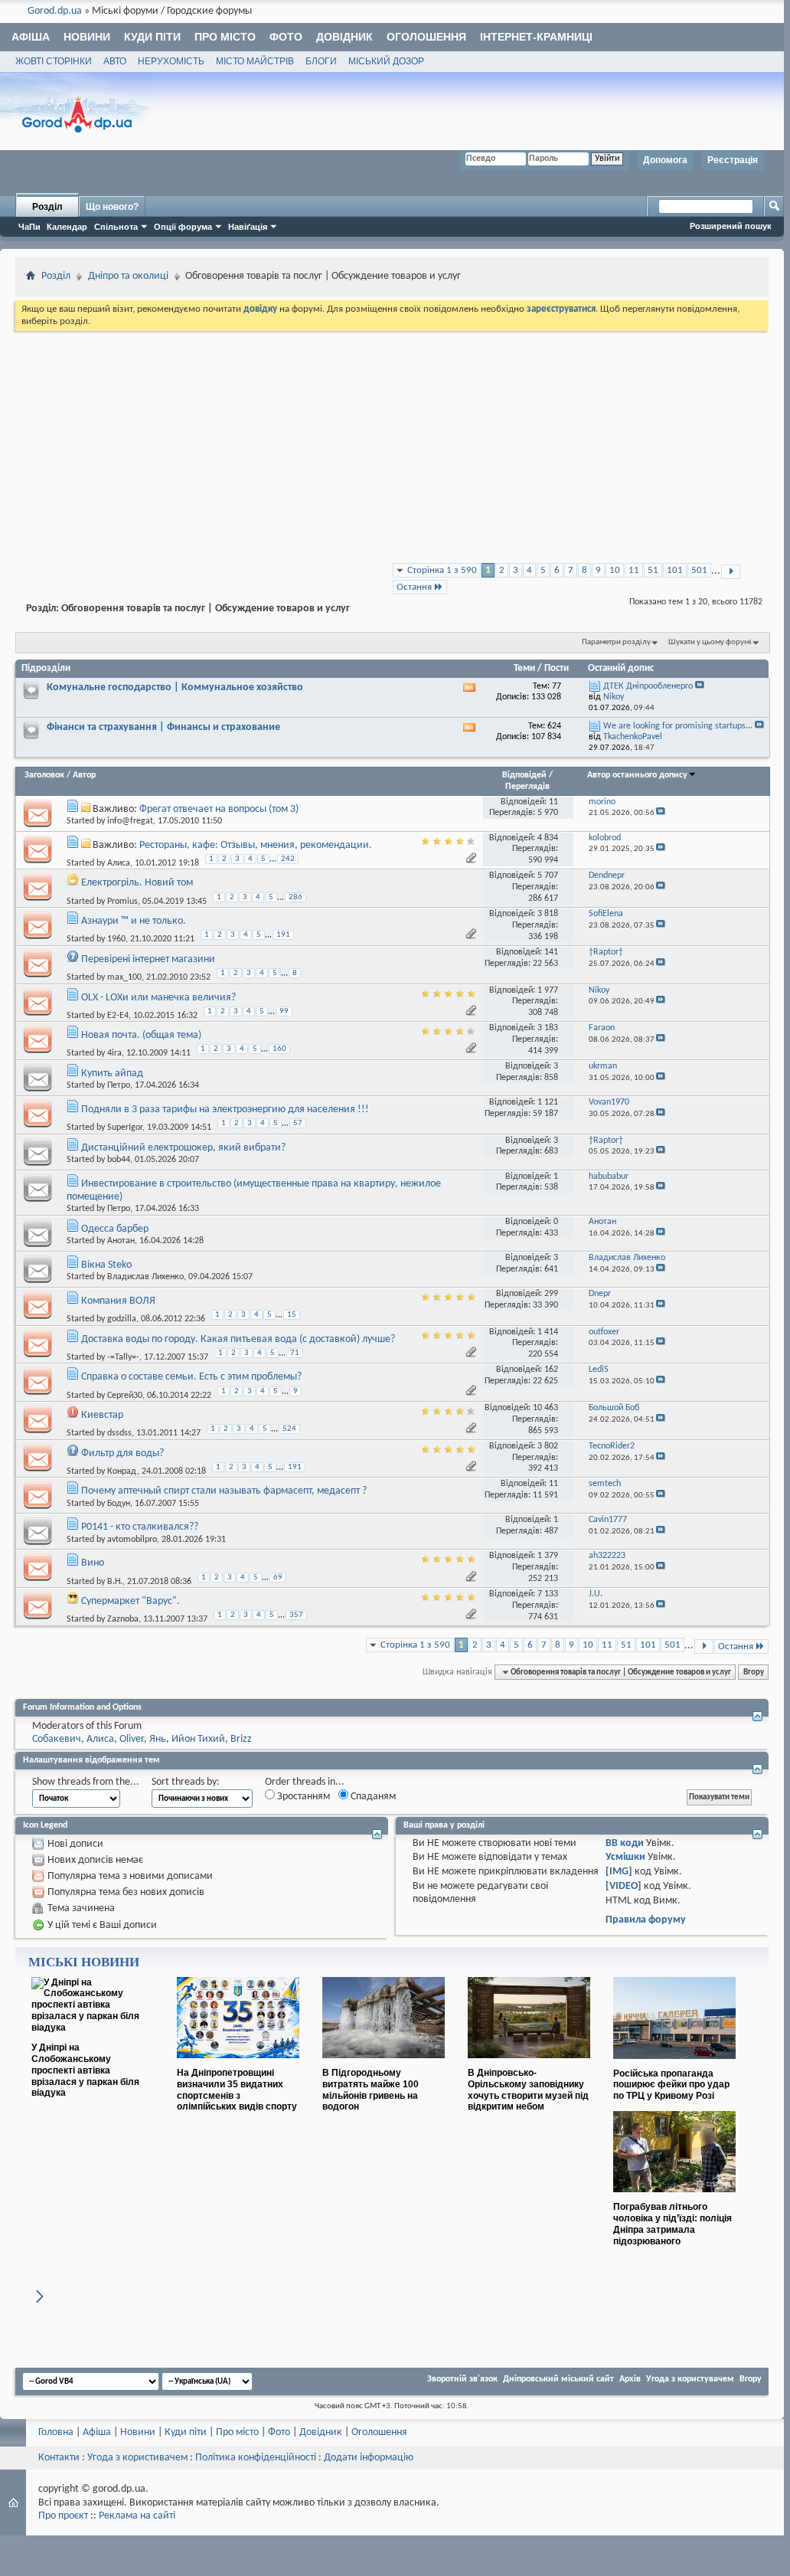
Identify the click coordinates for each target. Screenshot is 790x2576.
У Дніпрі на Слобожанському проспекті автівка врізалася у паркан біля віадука (85, 2070)
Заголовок (44, 775)
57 (298, 1123)
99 (284, 1011)
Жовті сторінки (54, 61)
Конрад (122, 1471)
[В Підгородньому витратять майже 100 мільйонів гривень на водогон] (384, 2064)
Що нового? (112, 207)
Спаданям (372, 1797)
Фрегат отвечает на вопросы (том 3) (219, 809)
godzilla (122, 1319)
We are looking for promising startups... (678, 726)
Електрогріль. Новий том (137, 883)
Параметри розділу (616, 642)
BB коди (625, 1843)
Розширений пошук (731, 226)
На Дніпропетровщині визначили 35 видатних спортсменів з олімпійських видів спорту (237, 2090)
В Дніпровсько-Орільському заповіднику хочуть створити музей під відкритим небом (528, 2090)
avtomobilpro (132, 1540)
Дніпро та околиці (128, 276)
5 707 (548, 876)
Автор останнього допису (637, 775)
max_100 (124, 977)
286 (295, 897)
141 (551, 952)
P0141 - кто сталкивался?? (140, 1527)
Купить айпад (112, 1074)
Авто (115, 61)
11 (634, 570)
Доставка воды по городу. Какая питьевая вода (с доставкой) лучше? (238, 1339)
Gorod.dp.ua (55, 11)
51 (653, 570)
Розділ (47, 207)
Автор (84, 775)
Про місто (225, 37)
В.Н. (115, 1581)
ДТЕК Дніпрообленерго (648, 686)
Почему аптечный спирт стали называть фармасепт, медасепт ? (224, 1491)
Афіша (31, 37)
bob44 (119, 1160)
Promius (122, 901)
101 (675, 570)
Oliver (132, 1739)
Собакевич (57, 1739)
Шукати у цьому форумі (710, 642)
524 (289, 1429)
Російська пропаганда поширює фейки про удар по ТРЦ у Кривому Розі (671, 2085)
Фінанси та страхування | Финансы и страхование (163, 727)
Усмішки (625, 1857)
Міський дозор (386, 61)
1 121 (548, 1102)
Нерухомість (171, 61)
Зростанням (302, 1797)
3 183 (548, 1028)
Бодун (119, 1504)
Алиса (119, 863)
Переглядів (527, 787)
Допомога (665, 160)
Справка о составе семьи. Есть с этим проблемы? (191, 1377)
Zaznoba (123, 1619)
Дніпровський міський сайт (558, 2379)
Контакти (59, 2458)
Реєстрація (733, 160)
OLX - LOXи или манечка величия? (158, 998)
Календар (67, 227)
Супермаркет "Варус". (131, 1601)
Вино (93, 1563)
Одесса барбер (115, 1229)
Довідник (344, 37)
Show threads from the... (86, 1782)
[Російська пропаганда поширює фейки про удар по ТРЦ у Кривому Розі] (674, 2065)
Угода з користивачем (137, 2458)
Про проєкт (63, 2516)
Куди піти (152, 37)
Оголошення (426, 37)
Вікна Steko (106, 1265)
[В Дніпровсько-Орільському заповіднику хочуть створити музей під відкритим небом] (529, 2064)
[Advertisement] (392, 449)
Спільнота (116, 227)
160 (279, 1049)
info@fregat (130, 821)
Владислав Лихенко (145, 1277)
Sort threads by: (186, 1782)
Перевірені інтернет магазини (148, 959)
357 (296, 1615)
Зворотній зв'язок (462, 2379)
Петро (119, 1085)
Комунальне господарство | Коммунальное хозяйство (175, 687)
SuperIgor (125, 1128)
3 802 (548, 1446)
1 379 (548, 1556)
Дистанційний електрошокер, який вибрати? (183, 1148)
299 (551, 1294)
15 (292, 1315)
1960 (116, 939)
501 (699, 570)
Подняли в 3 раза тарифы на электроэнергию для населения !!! (225, 1110)
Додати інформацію (369, 2458)
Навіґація (248, 227)
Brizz (241, 1739)
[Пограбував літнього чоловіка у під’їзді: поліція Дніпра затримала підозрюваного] (674, 2198)
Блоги (321, 61)
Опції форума (183, 227)
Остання (414, 587)
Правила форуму (646, 1920)
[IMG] (619, 1872)
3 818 (548, 914)
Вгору (754, 1672)
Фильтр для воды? (122, 1453)
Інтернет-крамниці (536, 37)
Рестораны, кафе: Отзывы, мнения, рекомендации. (256, 845)
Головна (56, 2432)
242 (288, 859)
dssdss (119, 1433)
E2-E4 (118, 1016)
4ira (114, 1053)
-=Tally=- (123, 1357)
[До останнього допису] (661, 813)
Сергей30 (125, 1395)
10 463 (545, 1408)
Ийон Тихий (198, 1739)
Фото (286, 37)
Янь (158, 1739)
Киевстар (102, 1415)
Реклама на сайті (137, 2516)
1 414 (548, 1332)
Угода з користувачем (690, 2379)
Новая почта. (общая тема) (141, 1035)
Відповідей (524, 775)
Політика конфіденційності (256, 2458)
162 (551, 1370)
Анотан (121, 1241)
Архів (630, 2379)
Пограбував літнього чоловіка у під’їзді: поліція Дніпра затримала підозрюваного (672, 2224)
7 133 (548, 1594)
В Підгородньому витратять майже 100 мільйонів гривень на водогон (371, 2090)
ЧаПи (29, 227)
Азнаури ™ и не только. (134, 921)
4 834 (548, 838)
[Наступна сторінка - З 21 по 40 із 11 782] (731, 572)
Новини (87, 37)
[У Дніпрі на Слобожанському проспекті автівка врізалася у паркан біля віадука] (93, 2028)
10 (615, 570)
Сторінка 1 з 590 (442, 570)
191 (283, 935)
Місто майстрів (255, 61)
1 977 (548, 990)
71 (295, 1353)
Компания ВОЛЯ (118, 1301)
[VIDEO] (624, 1886)
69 (278, 1578)
